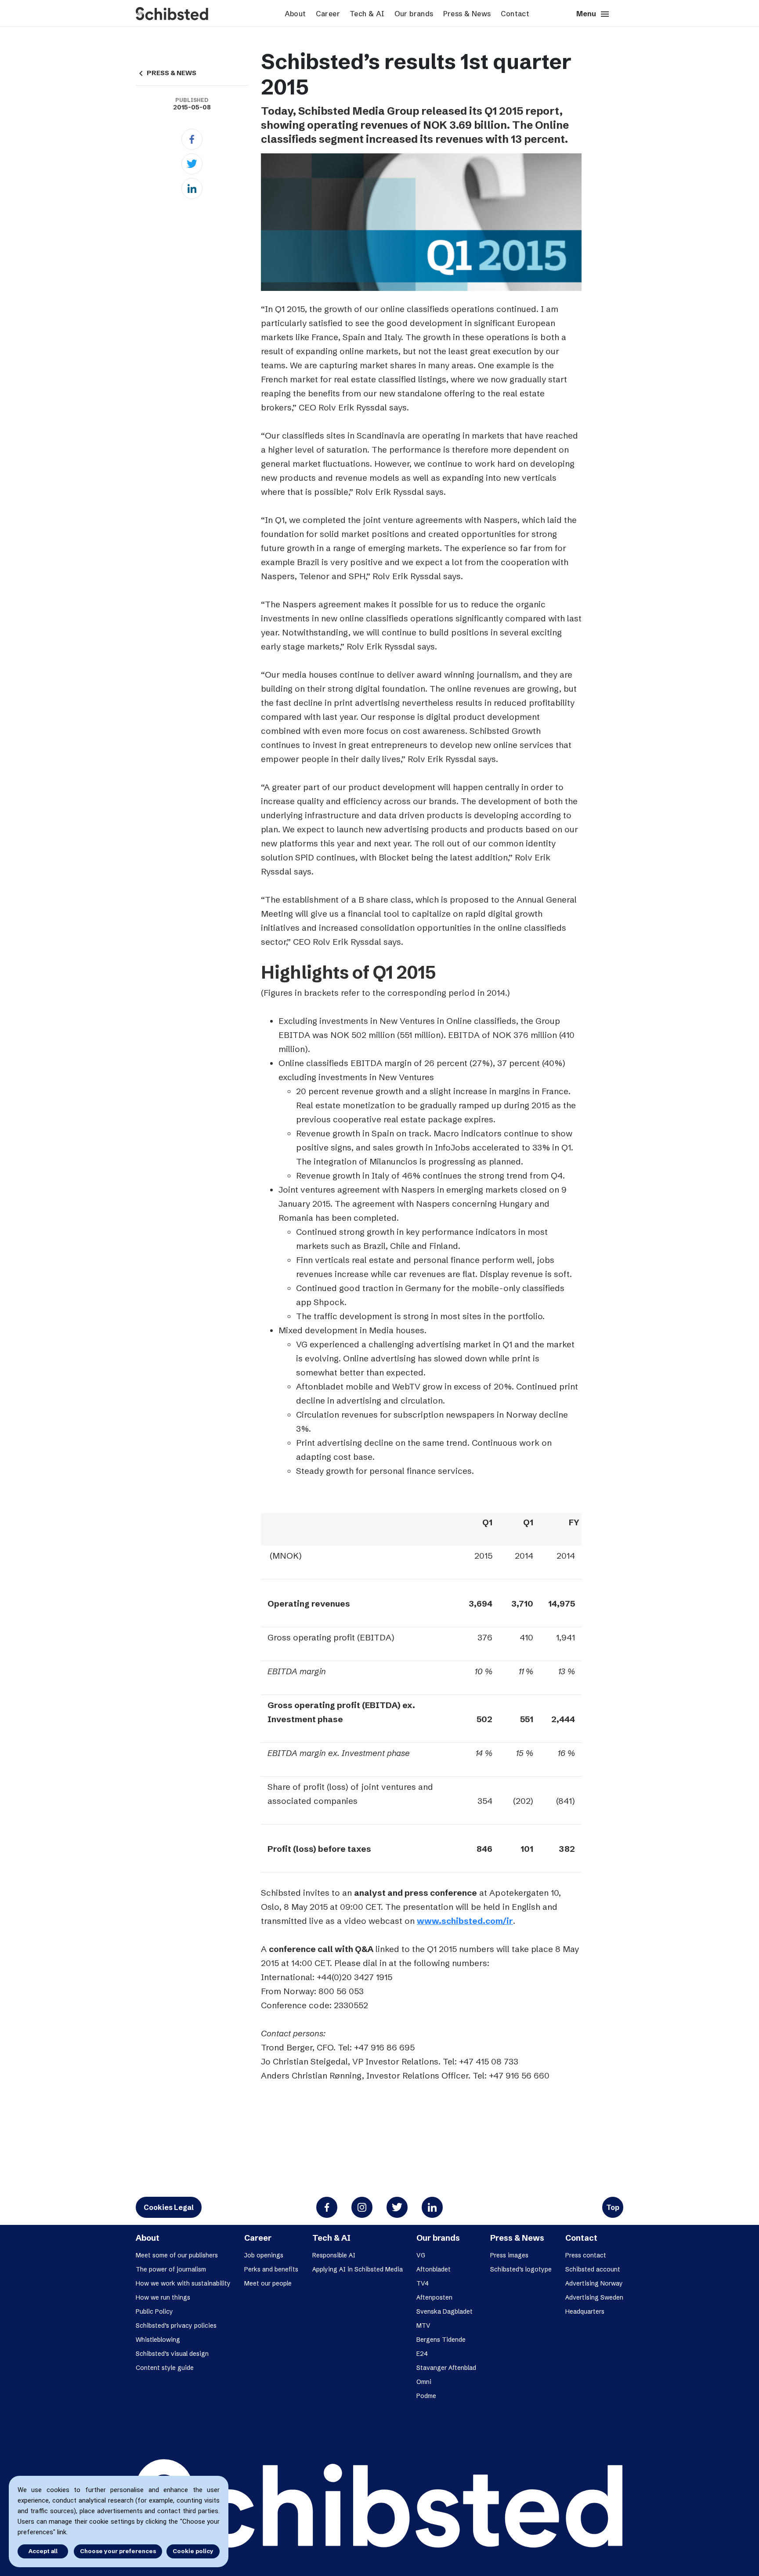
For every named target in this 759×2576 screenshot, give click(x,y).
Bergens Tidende (441, 2340)
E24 (422, 2354)
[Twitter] (192, 164)
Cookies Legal (169, 2207)
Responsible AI (334, 2255)
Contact (515, 14)
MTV (423, 2326)
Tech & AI (367, 14)
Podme (426, 2396)
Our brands (414, 14)
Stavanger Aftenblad (446, 2368)
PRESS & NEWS (166, 73)
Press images (509, 2255)
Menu (593, 14)
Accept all (43, 2551)
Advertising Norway (594, 2283)
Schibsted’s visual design (172, 2354)
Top (613, 2207)
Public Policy (154, 2311)
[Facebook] (192, 139)
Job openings (264, 2255)
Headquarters (585, 2311)
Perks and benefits (271, 2269)
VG (421, 2255)
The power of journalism (171, 2269)
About (295, 14)
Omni (424, 2382)
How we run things (163, 2297)
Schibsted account (593, 2269)
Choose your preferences (118, 2551)
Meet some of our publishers (177, 2255)
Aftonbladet (434, 2269)
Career (328, 14)
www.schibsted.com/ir (465, 1921)
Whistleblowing (158, 2340)
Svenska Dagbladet (445, 2311)
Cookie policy (193, 2551)
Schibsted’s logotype (521, 2269)
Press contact (586, 2255)
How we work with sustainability (183, 2283)
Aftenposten (434, 2297)
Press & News (467, 14)
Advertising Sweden (594, 2297)
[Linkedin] (192, 189)
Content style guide (165, 2368)
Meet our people (268, 2283)
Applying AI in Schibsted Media (358, 2269)
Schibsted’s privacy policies (176, 2326)
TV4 (423, 2283)
